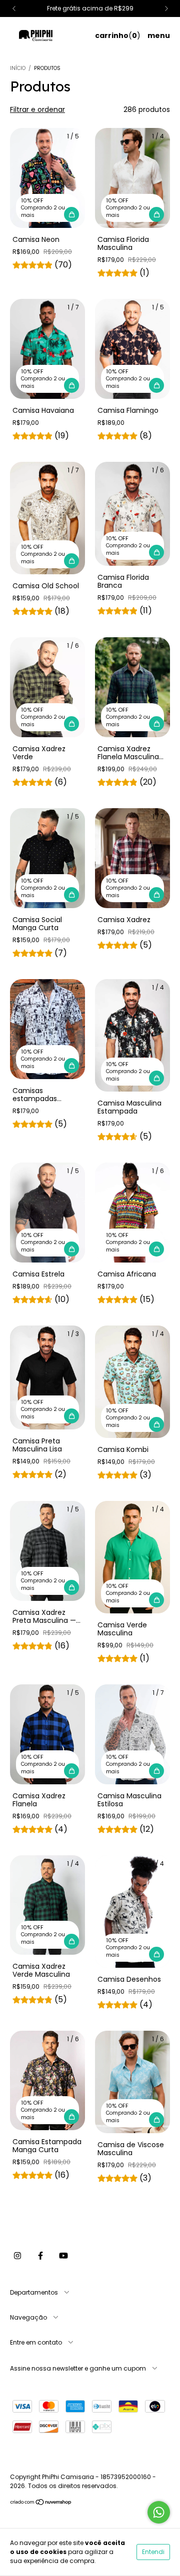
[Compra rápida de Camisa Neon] (71, 214)
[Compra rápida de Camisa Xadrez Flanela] (71, 1771)
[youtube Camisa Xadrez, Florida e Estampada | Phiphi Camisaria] (63, 2256)
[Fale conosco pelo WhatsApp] (159, 2512)
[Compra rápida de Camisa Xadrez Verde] (71, 724)
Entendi (153, 2552)
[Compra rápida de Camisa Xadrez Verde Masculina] (71, 1941)
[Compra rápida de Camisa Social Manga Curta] (71, 895)
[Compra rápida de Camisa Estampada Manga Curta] (71, 2117)
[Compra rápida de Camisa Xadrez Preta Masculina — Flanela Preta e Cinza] (71, 1587)
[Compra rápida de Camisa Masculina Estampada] (156, 1078)
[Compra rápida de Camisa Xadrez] (156, 895)
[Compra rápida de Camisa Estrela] (71, 1249)
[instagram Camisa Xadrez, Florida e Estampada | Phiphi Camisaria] (17, 2256)
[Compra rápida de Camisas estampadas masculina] (71, 1066)
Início (18, 68)
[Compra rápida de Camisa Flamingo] (156, 385)
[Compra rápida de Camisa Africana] (156, 1249)
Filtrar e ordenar (37, 109)
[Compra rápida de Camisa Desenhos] (156, 1954)
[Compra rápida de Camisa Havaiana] (71, 385)
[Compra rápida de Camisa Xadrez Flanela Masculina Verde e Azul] (156, 724)
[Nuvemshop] (41, 2503)
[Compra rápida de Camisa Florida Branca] (156, 552)
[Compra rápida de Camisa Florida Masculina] (156, 214)
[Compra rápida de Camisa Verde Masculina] (156, 1600)
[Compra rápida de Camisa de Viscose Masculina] (156, 2120)
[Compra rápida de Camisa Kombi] (156, 1424)
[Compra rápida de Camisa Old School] (71, 561)
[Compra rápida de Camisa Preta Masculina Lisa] (71, 1416)
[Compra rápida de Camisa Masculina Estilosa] (156, 1771)
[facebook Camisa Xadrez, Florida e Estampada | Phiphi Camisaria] (40, 2256)
